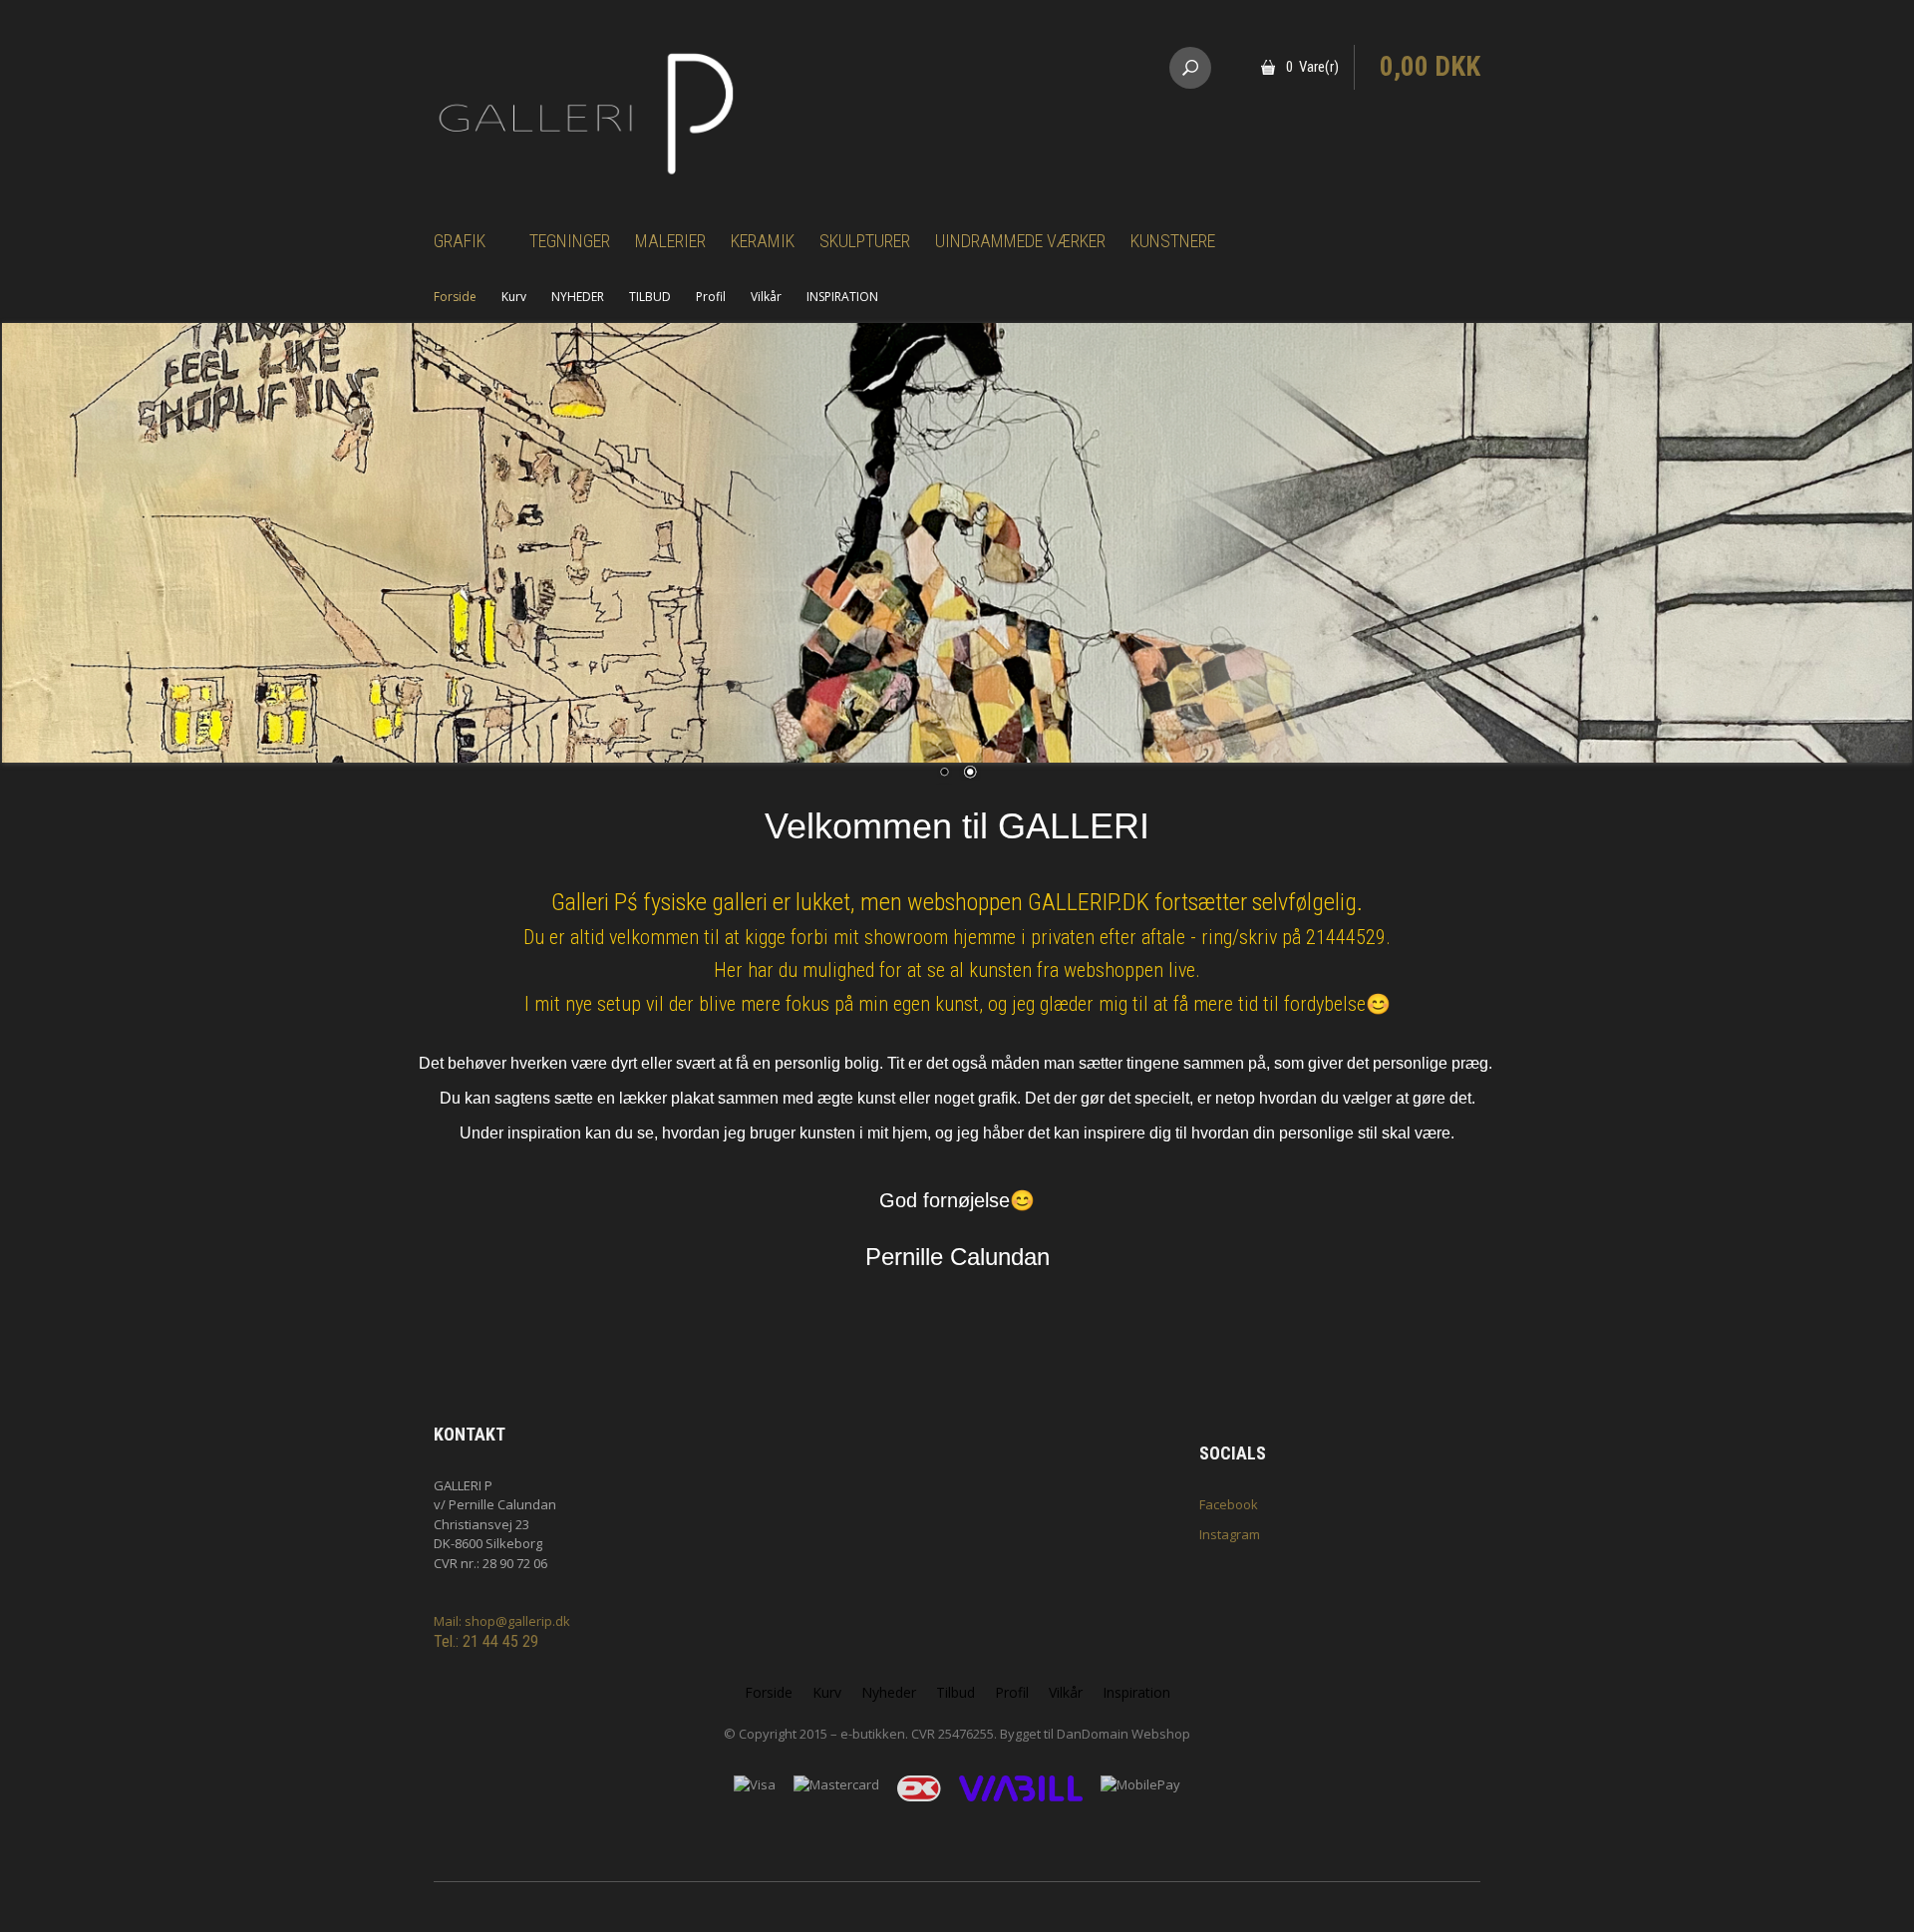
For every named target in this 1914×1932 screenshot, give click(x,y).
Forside (455, 297)
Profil (711, 297)
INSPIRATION (842, 297)
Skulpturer (865, 241)
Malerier (670, 241)
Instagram (1230, 1534)
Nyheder (889, 1692)
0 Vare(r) (1312, 67)
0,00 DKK (1430, 67)
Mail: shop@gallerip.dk (502, 1621)
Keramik (763, 241)
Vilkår (766, 297)
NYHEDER (578, 297)
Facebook (1229, 1504)
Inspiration (1136, 1692)
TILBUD (650, 297)
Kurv (514, 297)
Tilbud (956, 1692)
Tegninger (570, 241)
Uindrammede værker (1020, 241)
